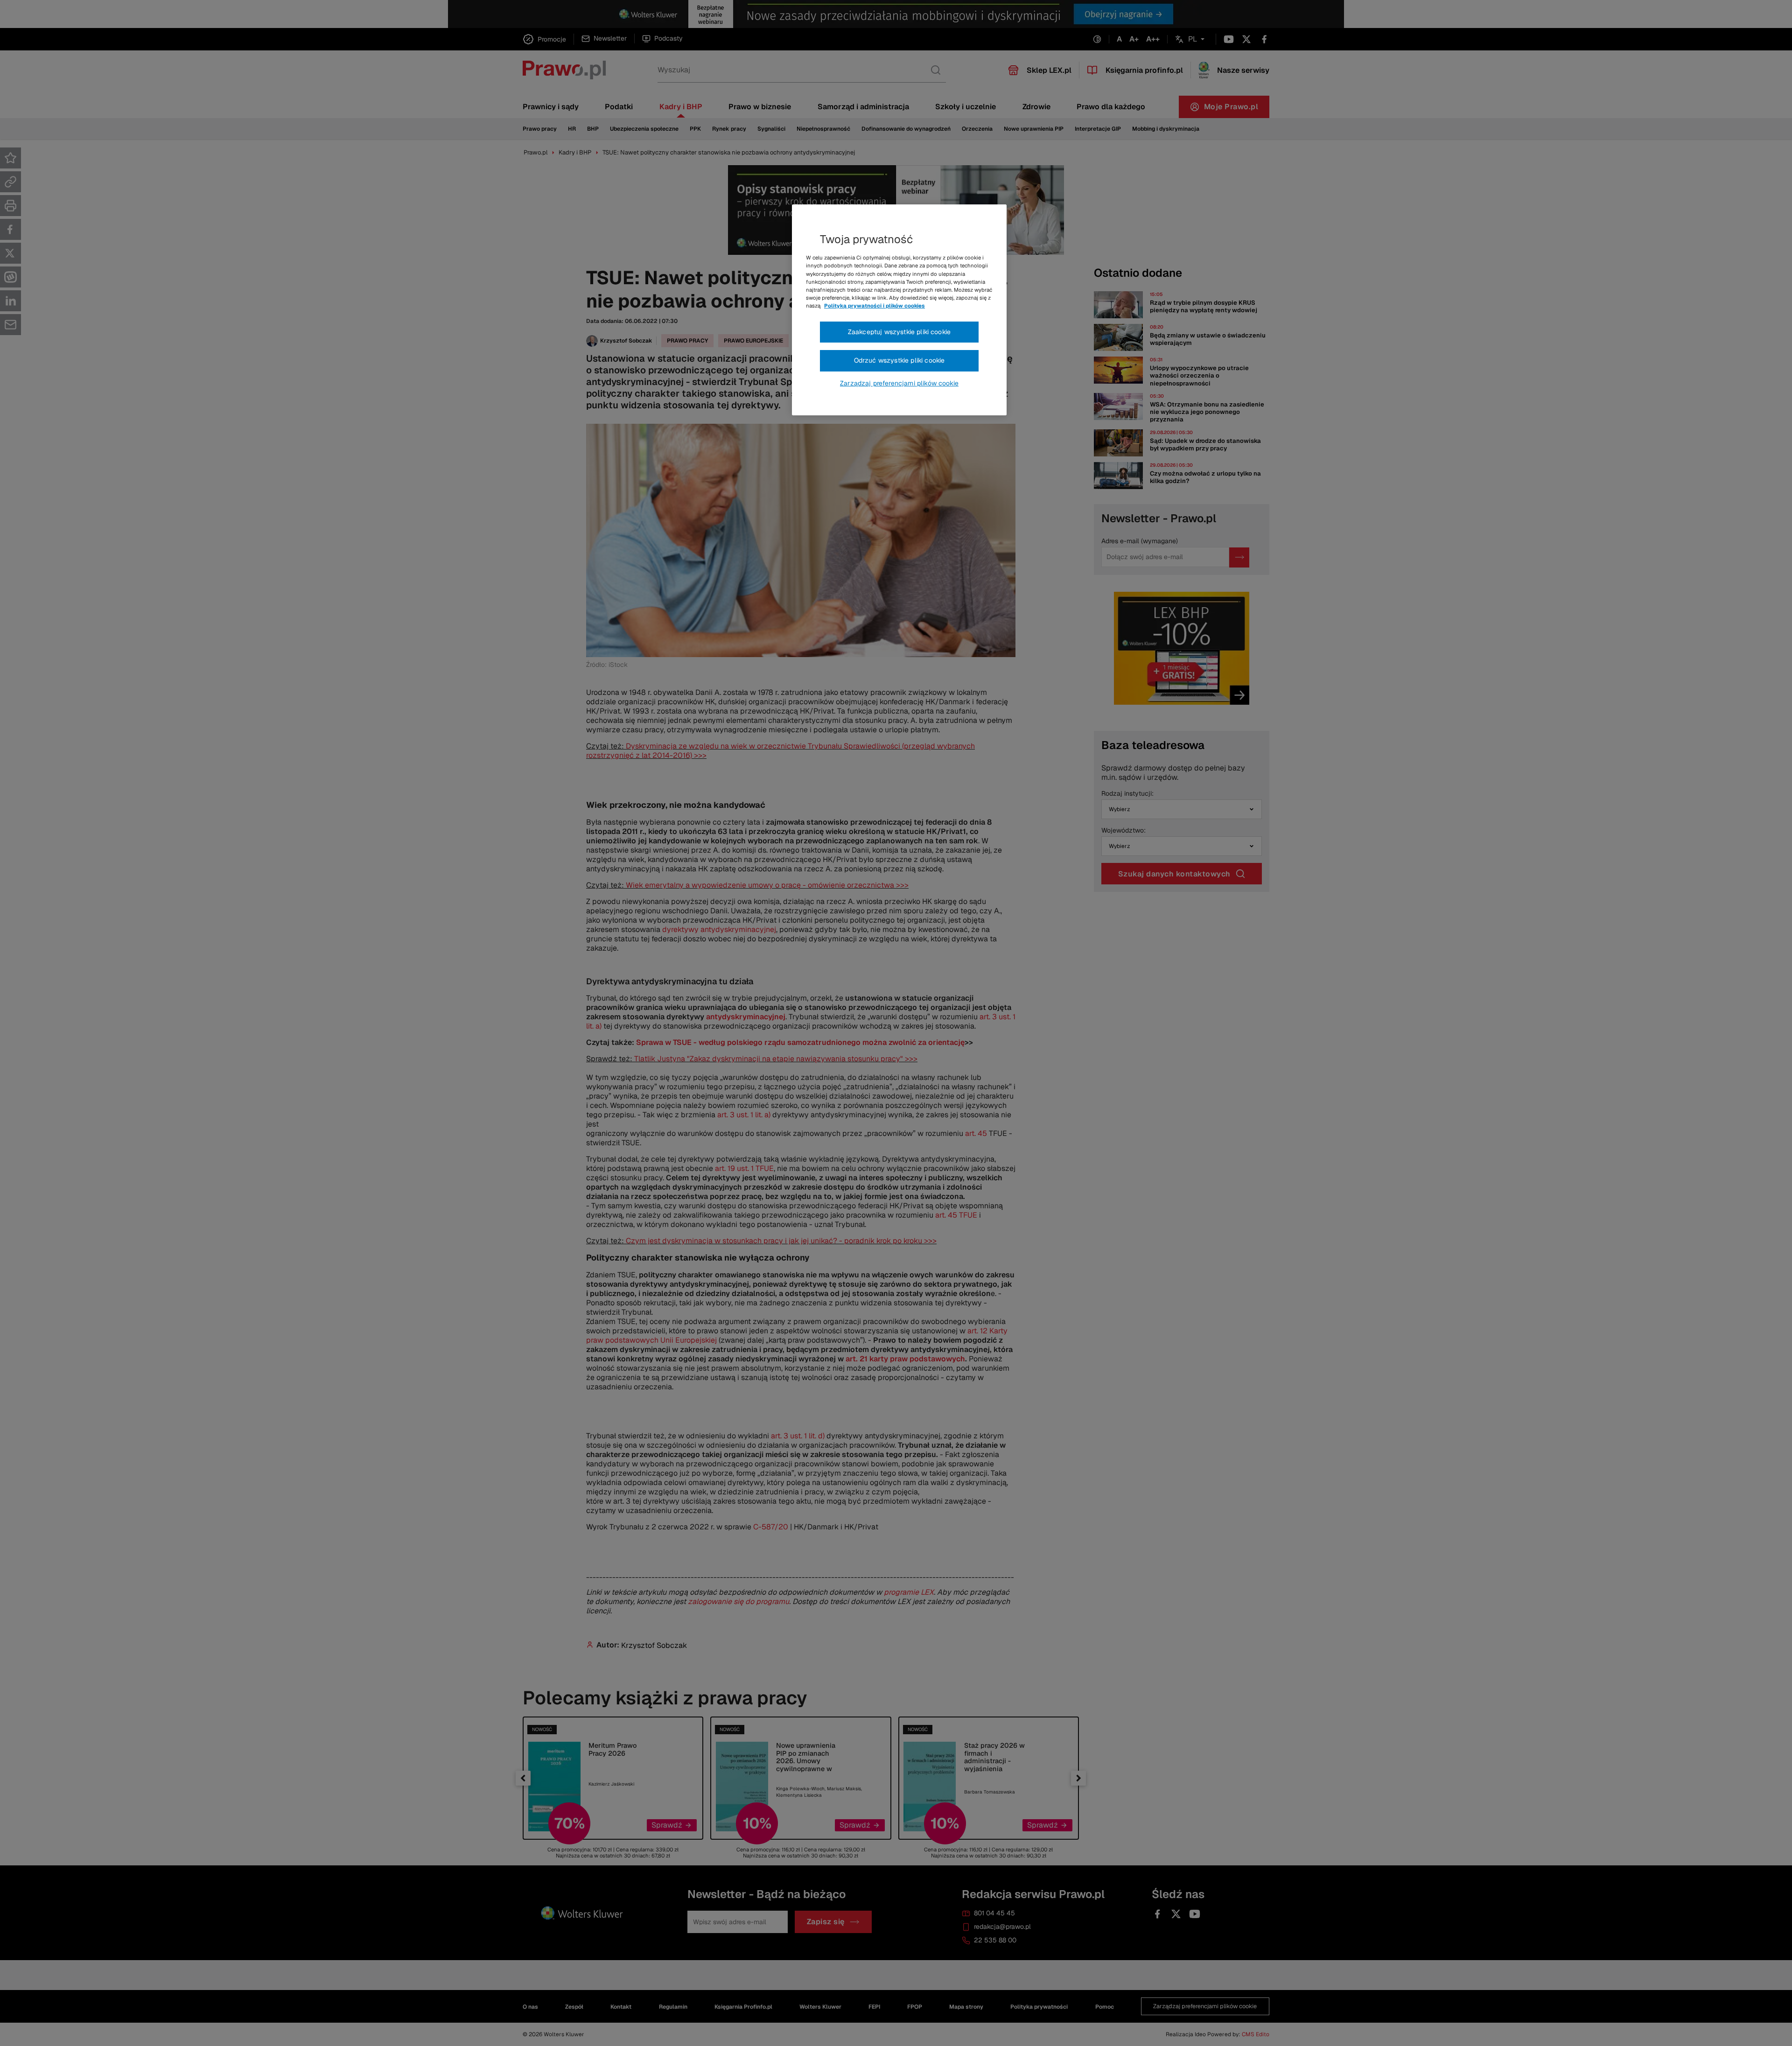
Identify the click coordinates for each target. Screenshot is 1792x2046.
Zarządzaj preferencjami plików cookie (899, 383)
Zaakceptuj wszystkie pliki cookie (899, 332)
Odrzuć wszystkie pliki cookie (899, 360)
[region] (899, 310)
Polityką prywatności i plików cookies (875, 306)
